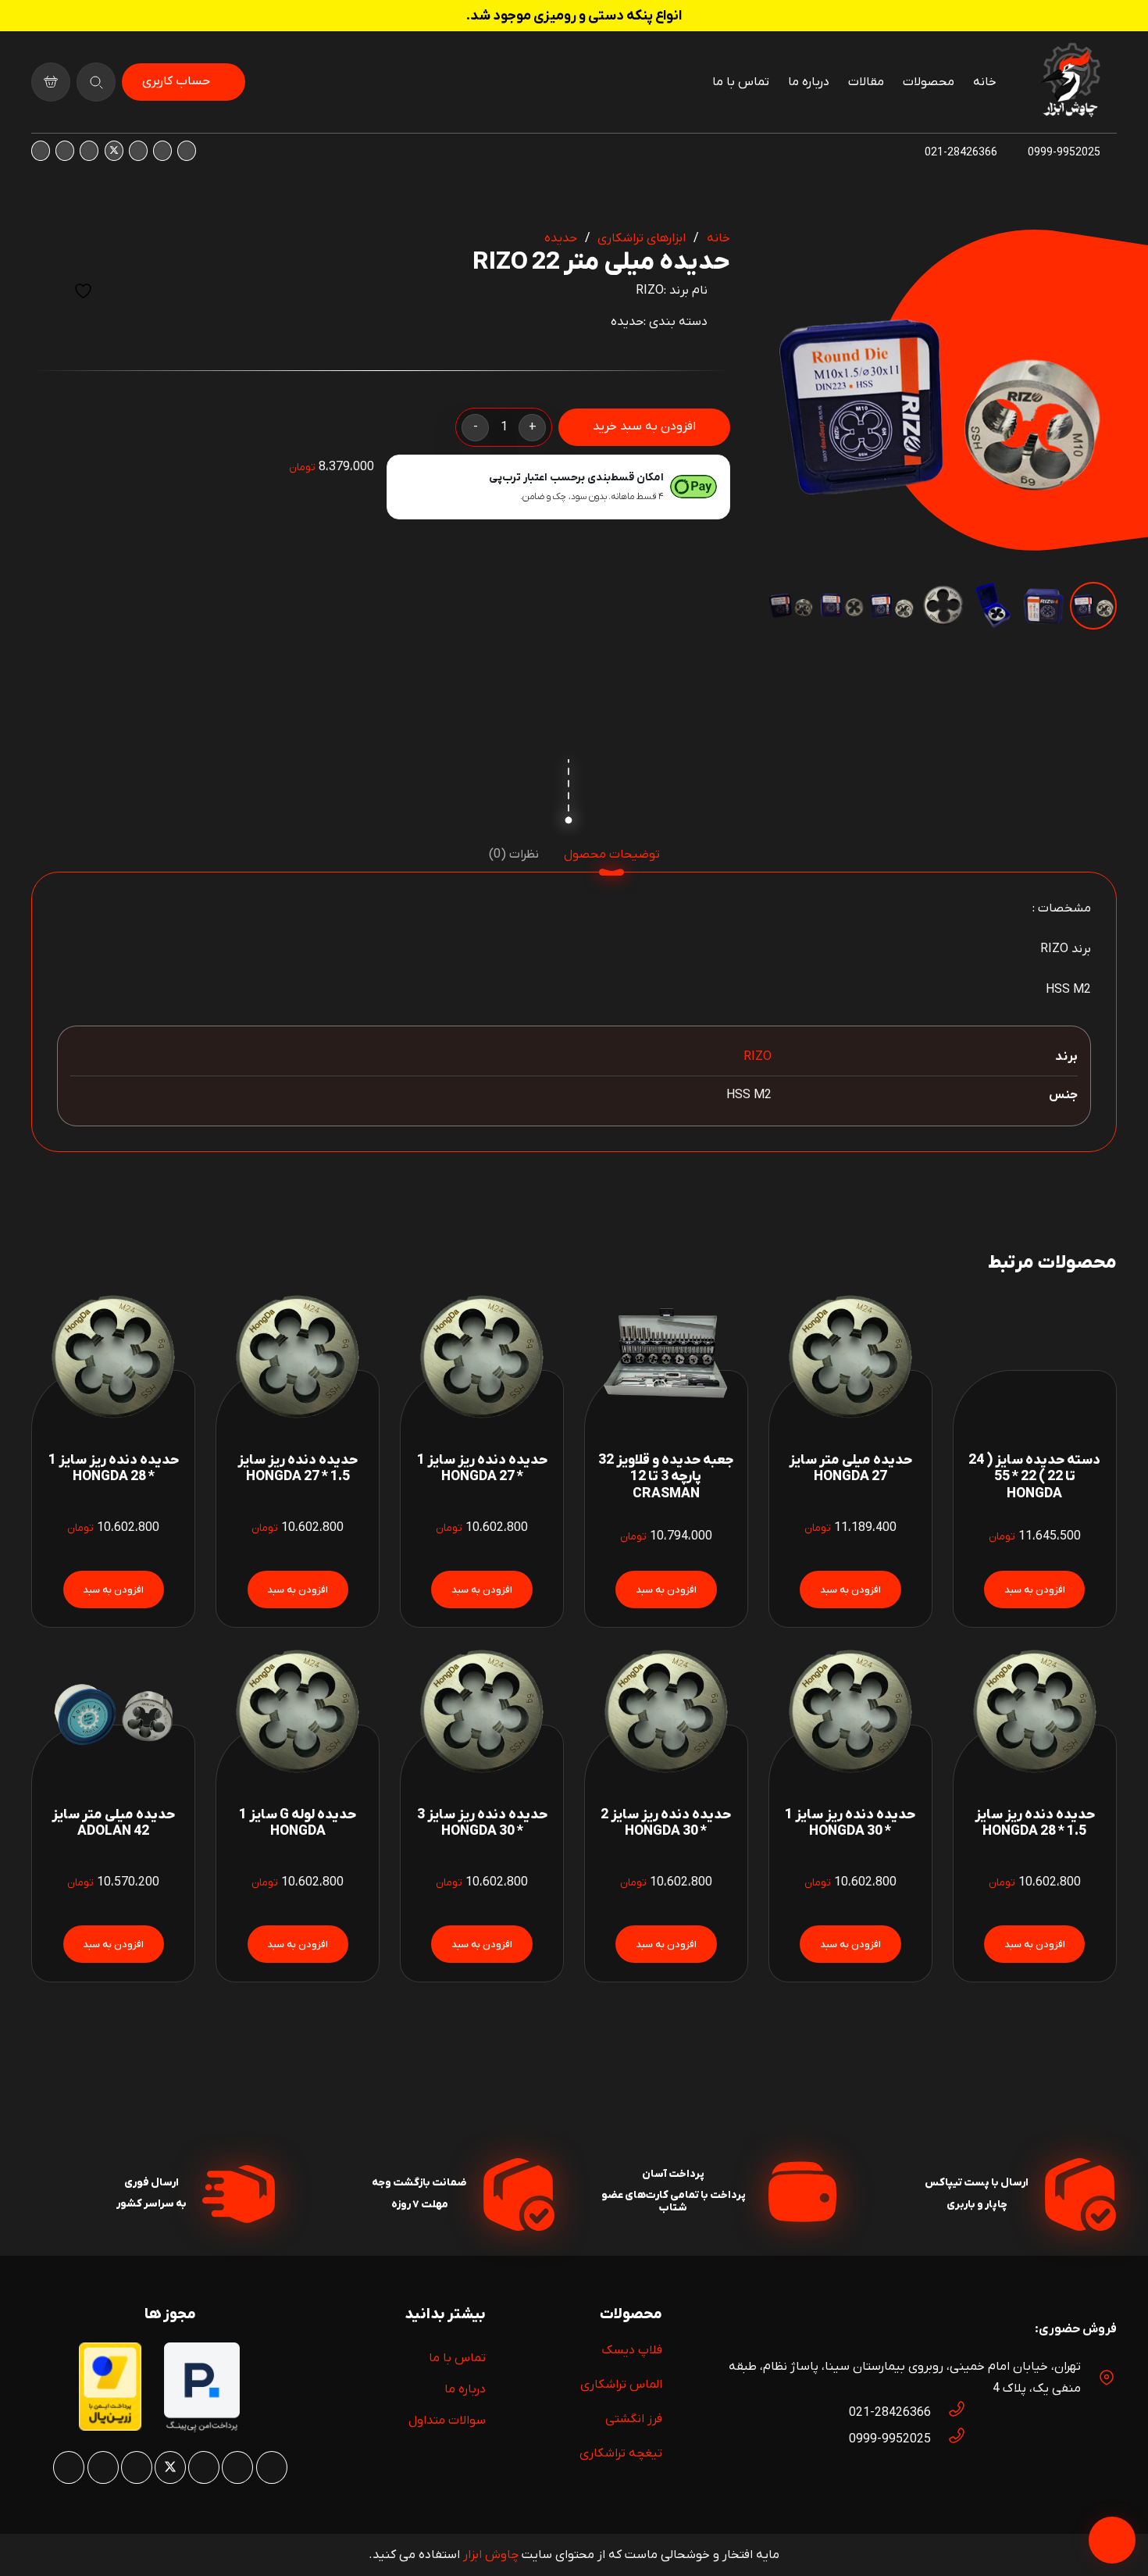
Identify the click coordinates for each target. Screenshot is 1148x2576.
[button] (793, 255)
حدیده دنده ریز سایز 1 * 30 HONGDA (850, 1823)
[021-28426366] (949, 2413)
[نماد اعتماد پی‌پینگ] (202, 2429)
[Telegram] (41, 151)
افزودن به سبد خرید (644, 426)
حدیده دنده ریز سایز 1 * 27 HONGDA (482, 1468)
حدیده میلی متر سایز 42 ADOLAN (113, 1823)
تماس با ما (457, 2358)
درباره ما (465, 2389)
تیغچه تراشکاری (621, 2453)
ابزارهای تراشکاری (642, 238)
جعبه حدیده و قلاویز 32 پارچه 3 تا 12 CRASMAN (666, 1477)
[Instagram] (187, 151)
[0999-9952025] (949, 2439)
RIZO (650, 291)
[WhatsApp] (162, 151)
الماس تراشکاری (621, 2385)
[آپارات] (65, 151)
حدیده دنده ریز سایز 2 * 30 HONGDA (666, 1823)
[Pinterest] (138, 151)
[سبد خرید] (51, 82)
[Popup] (96, 82)
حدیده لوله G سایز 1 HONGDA (298, 1823)
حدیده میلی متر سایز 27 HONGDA (850, 1468)
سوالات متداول (447, 2421)
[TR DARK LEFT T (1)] (1070, 82)
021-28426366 (890, 2413)
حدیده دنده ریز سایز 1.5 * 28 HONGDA (1035, 1823)
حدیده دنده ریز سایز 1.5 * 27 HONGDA (298, 1468)
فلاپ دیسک (632, 2350)
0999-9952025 (890, 2439)
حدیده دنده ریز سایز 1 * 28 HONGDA (114, 1468)
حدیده (561, 238)
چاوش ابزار (491, 2555)
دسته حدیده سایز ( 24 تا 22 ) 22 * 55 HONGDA (1034, 1477)
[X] (114, 151)
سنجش (45, 291)
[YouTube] (89, 151)
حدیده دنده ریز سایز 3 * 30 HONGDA (482, 1823)
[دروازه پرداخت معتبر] (110, 2428)
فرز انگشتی (634, 2419)
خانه (718, 238)
